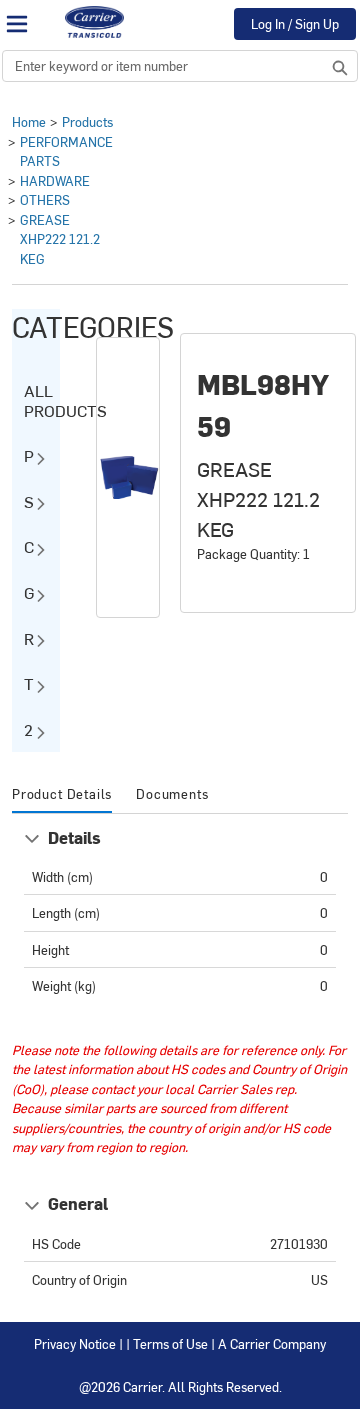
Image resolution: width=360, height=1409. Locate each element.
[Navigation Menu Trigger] (17, 24)
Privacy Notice (75, 1343)
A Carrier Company (272, 1343)
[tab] (62, 795)
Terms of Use (170, 1343)
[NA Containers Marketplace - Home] (94, 22)
